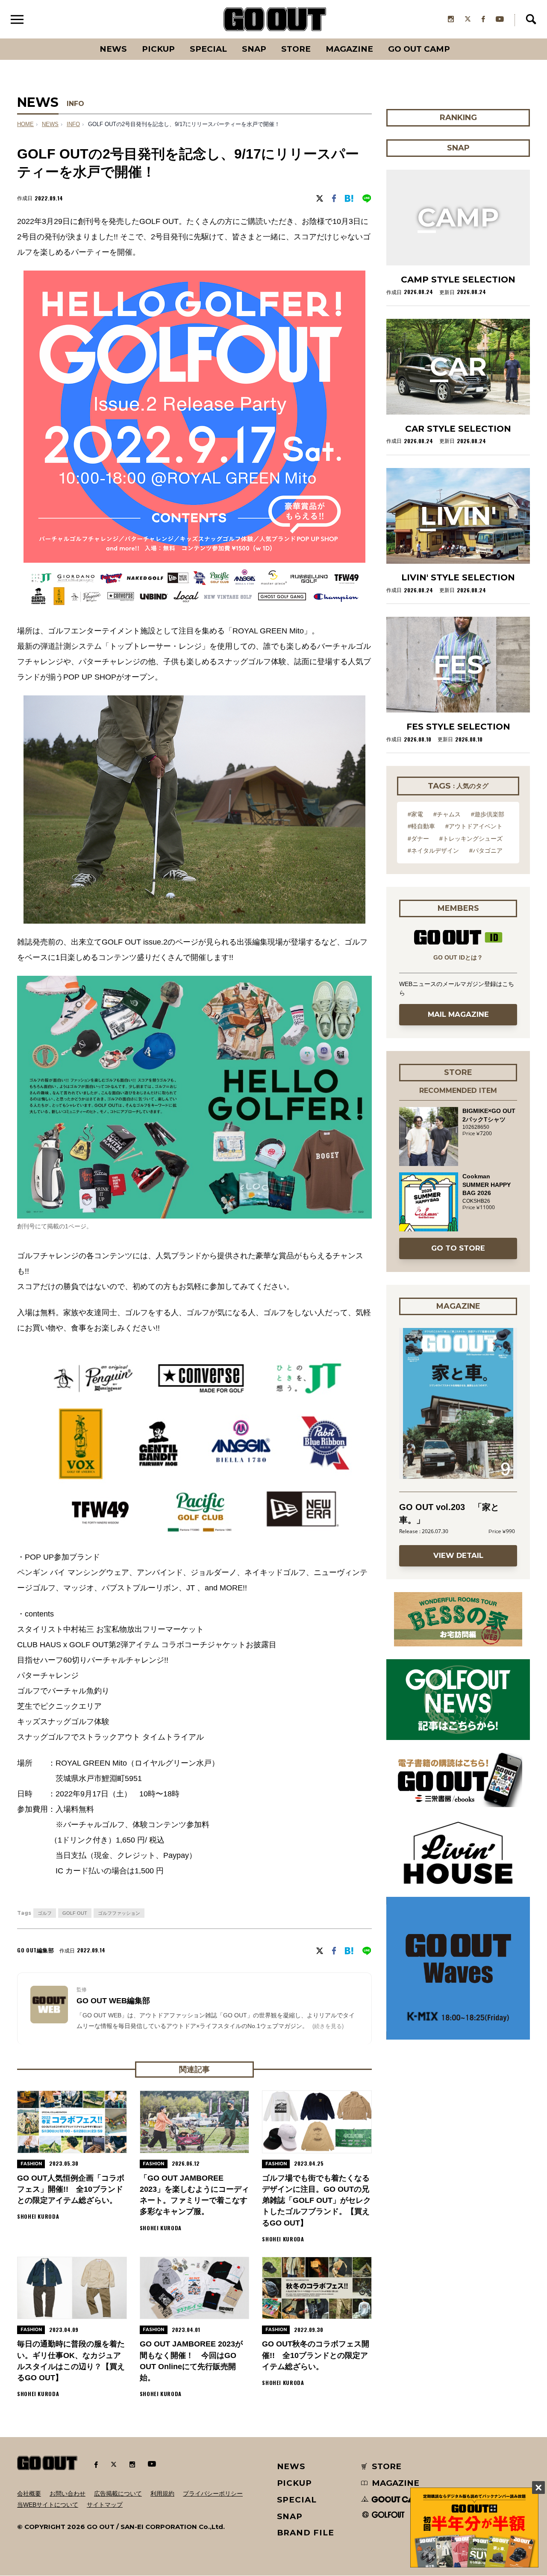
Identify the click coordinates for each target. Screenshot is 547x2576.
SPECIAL (208, 49)
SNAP (254, 49)
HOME (25, 124)
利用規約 (162, 2494)
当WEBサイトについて (48, 2505)
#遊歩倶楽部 (488, 814)
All (81, 38)
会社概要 (29, 2494)
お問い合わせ (68, 2494)
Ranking (458, 38)
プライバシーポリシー (213, 2494)
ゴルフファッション (119, 1913)
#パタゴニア (486, 851)
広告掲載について (118, 2494)
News (113, 49)
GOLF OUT (75, 1913)
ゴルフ (45, 1913)
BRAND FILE (306, 2533)
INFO (75, 104)
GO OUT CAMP (419, 49)
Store (296, 49)
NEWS (50, 124)
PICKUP (158, 49)
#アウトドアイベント (474, 826)
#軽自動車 (421, 826)
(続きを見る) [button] (328, 2026)
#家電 (415, 814)
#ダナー (418, 839)
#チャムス (447, 814)
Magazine (349, 49)
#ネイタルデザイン (433, 851)
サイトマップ (105, 2505)
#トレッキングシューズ (471, 839)
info (73, 124)
